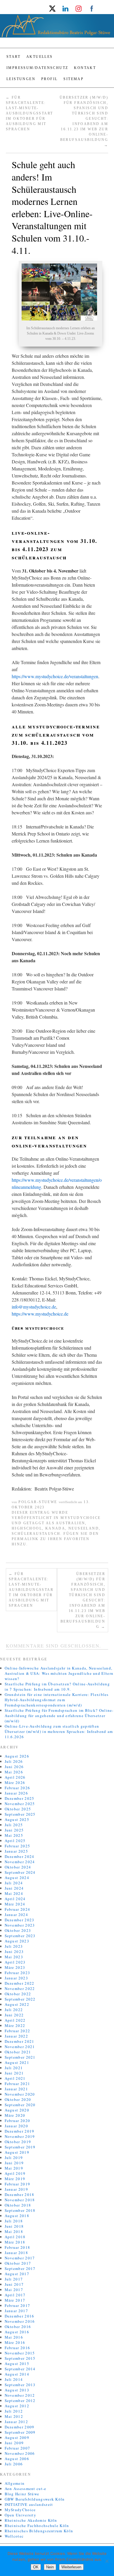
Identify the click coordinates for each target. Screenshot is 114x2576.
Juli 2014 (14, 2379)
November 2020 (20, 2094)
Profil (49, 79)
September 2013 (20, 2385)
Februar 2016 (18, 2348)
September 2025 (20, 1814)
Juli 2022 (14, 2010)
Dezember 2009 (20, 2427)
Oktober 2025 (18, 1809)
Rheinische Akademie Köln (31, 2520)
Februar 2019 (18, 2184)
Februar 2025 (18, 1846)
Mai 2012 (14, 2416)
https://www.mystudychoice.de (40, 1314)
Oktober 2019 (18, 2142)
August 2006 (17, 2459)
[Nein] (107, 2561)
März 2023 (15, 1967)
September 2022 (20, 1999)
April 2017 (15, 2295)
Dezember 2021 (20, 2041)
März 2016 (15, 2342)
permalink (25, 1539)
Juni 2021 (14, 2073)
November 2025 (20, 1804)
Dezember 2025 (20, 1798)
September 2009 (20, 2432)
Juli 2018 (14, 2221)
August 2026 (17, 1756)
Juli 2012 (14, 2411)
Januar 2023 (16, 1978)
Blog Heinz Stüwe (22, 2494)
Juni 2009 (14, 2443)
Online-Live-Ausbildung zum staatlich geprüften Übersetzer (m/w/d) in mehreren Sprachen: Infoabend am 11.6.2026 (59, 1731)
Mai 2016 (14, 2337)
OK (36, 2567)
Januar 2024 (16, 1915)
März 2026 (15, 1782)
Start (13, 57)
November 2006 (20, 2453)
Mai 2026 (14, 1772)
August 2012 (17, 2406)
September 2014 (20, 2369)
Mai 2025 (14, 1835)
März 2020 (15, 2115)
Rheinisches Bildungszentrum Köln (39, 2531)
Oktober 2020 (18, 2099)
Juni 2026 (14, 1767)
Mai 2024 (14, 1893)
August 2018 (17, 2216)
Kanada (55, 1528)
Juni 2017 (14, 2284)
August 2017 (17, 2274)
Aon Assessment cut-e (26, 2489)
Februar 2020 (18, 2121)
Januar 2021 (16, 2089)
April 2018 (15, 2237)
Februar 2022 (18, 2031)
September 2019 (20, 2147)
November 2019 (20, 2136)
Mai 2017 (14, 2290)
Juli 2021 (14, 2068)
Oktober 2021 (18, 2052)
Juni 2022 (14, 2015)
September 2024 (20, 1872)
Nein (50, 2567)
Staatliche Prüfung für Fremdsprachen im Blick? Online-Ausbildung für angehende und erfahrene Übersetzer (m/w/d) (59, 1716)
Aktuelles (40, 57)
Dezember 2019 (20, 2131)
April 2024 (15, 1899)
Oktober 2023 (18, 1930)
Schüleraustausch (36, 1534)
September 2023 (20, 1936)
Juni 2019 (14, 2163)
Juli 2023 (14, 1946)
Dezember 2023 (20, 1920)
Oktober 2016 (18, 2327)
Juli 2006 (14, 2464)
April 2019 (15, 2173)
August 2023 (17, 1941)
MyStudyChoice (81, 1518)
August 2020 (17, 2110)
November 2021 (20, 2047)
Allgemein (15, 2483)
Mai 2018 (14, 2231)
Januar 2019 (16, 2189)
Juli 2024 (14, 1883)
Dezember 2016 (20, 2316)
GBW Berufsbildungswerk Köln (35, 2499)
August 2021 (17, 2062)
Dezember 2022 (20, 1983)
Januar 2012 (16, 2422)
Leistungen (21, 79)
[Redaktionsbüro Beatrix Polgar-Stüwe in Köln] (57, 28)
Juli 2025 (14, 1825)
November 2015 (20, 2353)
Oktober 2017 (18, 2263)
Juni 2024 (14, 1888)
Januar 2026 (16, 1793)
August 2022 (17, 2004)
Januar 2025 (16, 1851)
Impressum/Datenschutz (37, 68)
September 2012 (20, 2401)
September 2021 (20, 2057)
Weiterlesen (71, 2567)
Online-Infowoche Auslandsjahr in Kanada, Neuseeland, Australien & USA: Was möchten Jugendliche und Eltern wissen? (59, 1673)
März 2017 (15, 2300)
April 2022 (15, 2020)
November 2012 (20, 2395)
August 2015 (17, 2364)
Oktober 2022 (18, 1994)
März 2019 (15, 2179)
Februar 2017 (18, 2305)
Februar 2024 (18, 1909)
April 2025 (15, 1841)
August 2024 (17, 1878)
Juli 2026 (14, 1761)
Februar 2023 (18, 1973)
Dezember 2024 (20, 1856)
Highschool (27, 1528)
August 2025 (17, 1819)
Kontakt (85, 68)
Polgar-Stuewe (38, 1502)
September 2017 (20, 2268)
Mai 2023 (14, 1957)
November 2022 (20, 1988)
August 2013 (17, 2390)
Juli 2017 (14, 2279)
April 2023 (15, 1962)
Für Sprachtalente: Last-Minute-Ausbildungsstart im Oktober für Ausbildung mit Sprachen (29, 113)
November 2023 (20, 1925)
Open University (21, 2515)
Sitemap (74, 79)
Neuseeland (84, 1528)
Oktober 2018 (18, 2205)
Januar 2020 (16, 2126)
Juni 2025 (14, 1830)
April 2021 (15, 2078)
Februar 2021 (18, 2084)
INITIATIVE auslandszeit (29, 2504)
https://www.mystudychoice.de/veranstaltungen (55, 676)
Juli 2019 (14, 2158)
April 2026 (15, 1777)
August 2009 (17, 2437)
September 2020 (20, 2105)
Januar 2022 (16, 2036)
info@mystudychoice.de (34, 1307)
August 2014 (17, 2374)
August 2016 (17, 2332)
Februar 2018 (18, 2247)
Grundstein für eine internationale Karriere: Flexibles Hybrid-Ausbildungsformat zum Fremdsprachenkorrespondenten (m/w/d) (57, 1700)
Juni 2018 (14, 2226)
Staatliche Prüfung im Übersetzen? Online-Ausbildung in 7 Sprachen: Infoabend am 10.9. (57, 1687)
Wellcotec (14, 2536)
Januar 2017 (16, 2311)
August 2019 (17, 2152)
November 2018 (20, 2200)
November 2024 (20, 1862)
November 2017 (20, 2258)
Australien (70, 1523)
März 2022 (15, 2025)
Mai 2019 (14, 2168)
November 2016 (20, 2321)
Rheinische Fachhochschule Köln (37, 2526)
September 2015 (20, 2358)
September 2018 (20, 2210)
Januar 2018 (16, 2253)
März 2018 (15, 2242)
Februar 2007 (18, 2448)
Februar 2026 (18, 1788)
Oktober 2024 (18, 1867)
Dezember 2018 (20, 2195)
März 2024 (15, 1904)
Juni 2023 (14, 1952)
